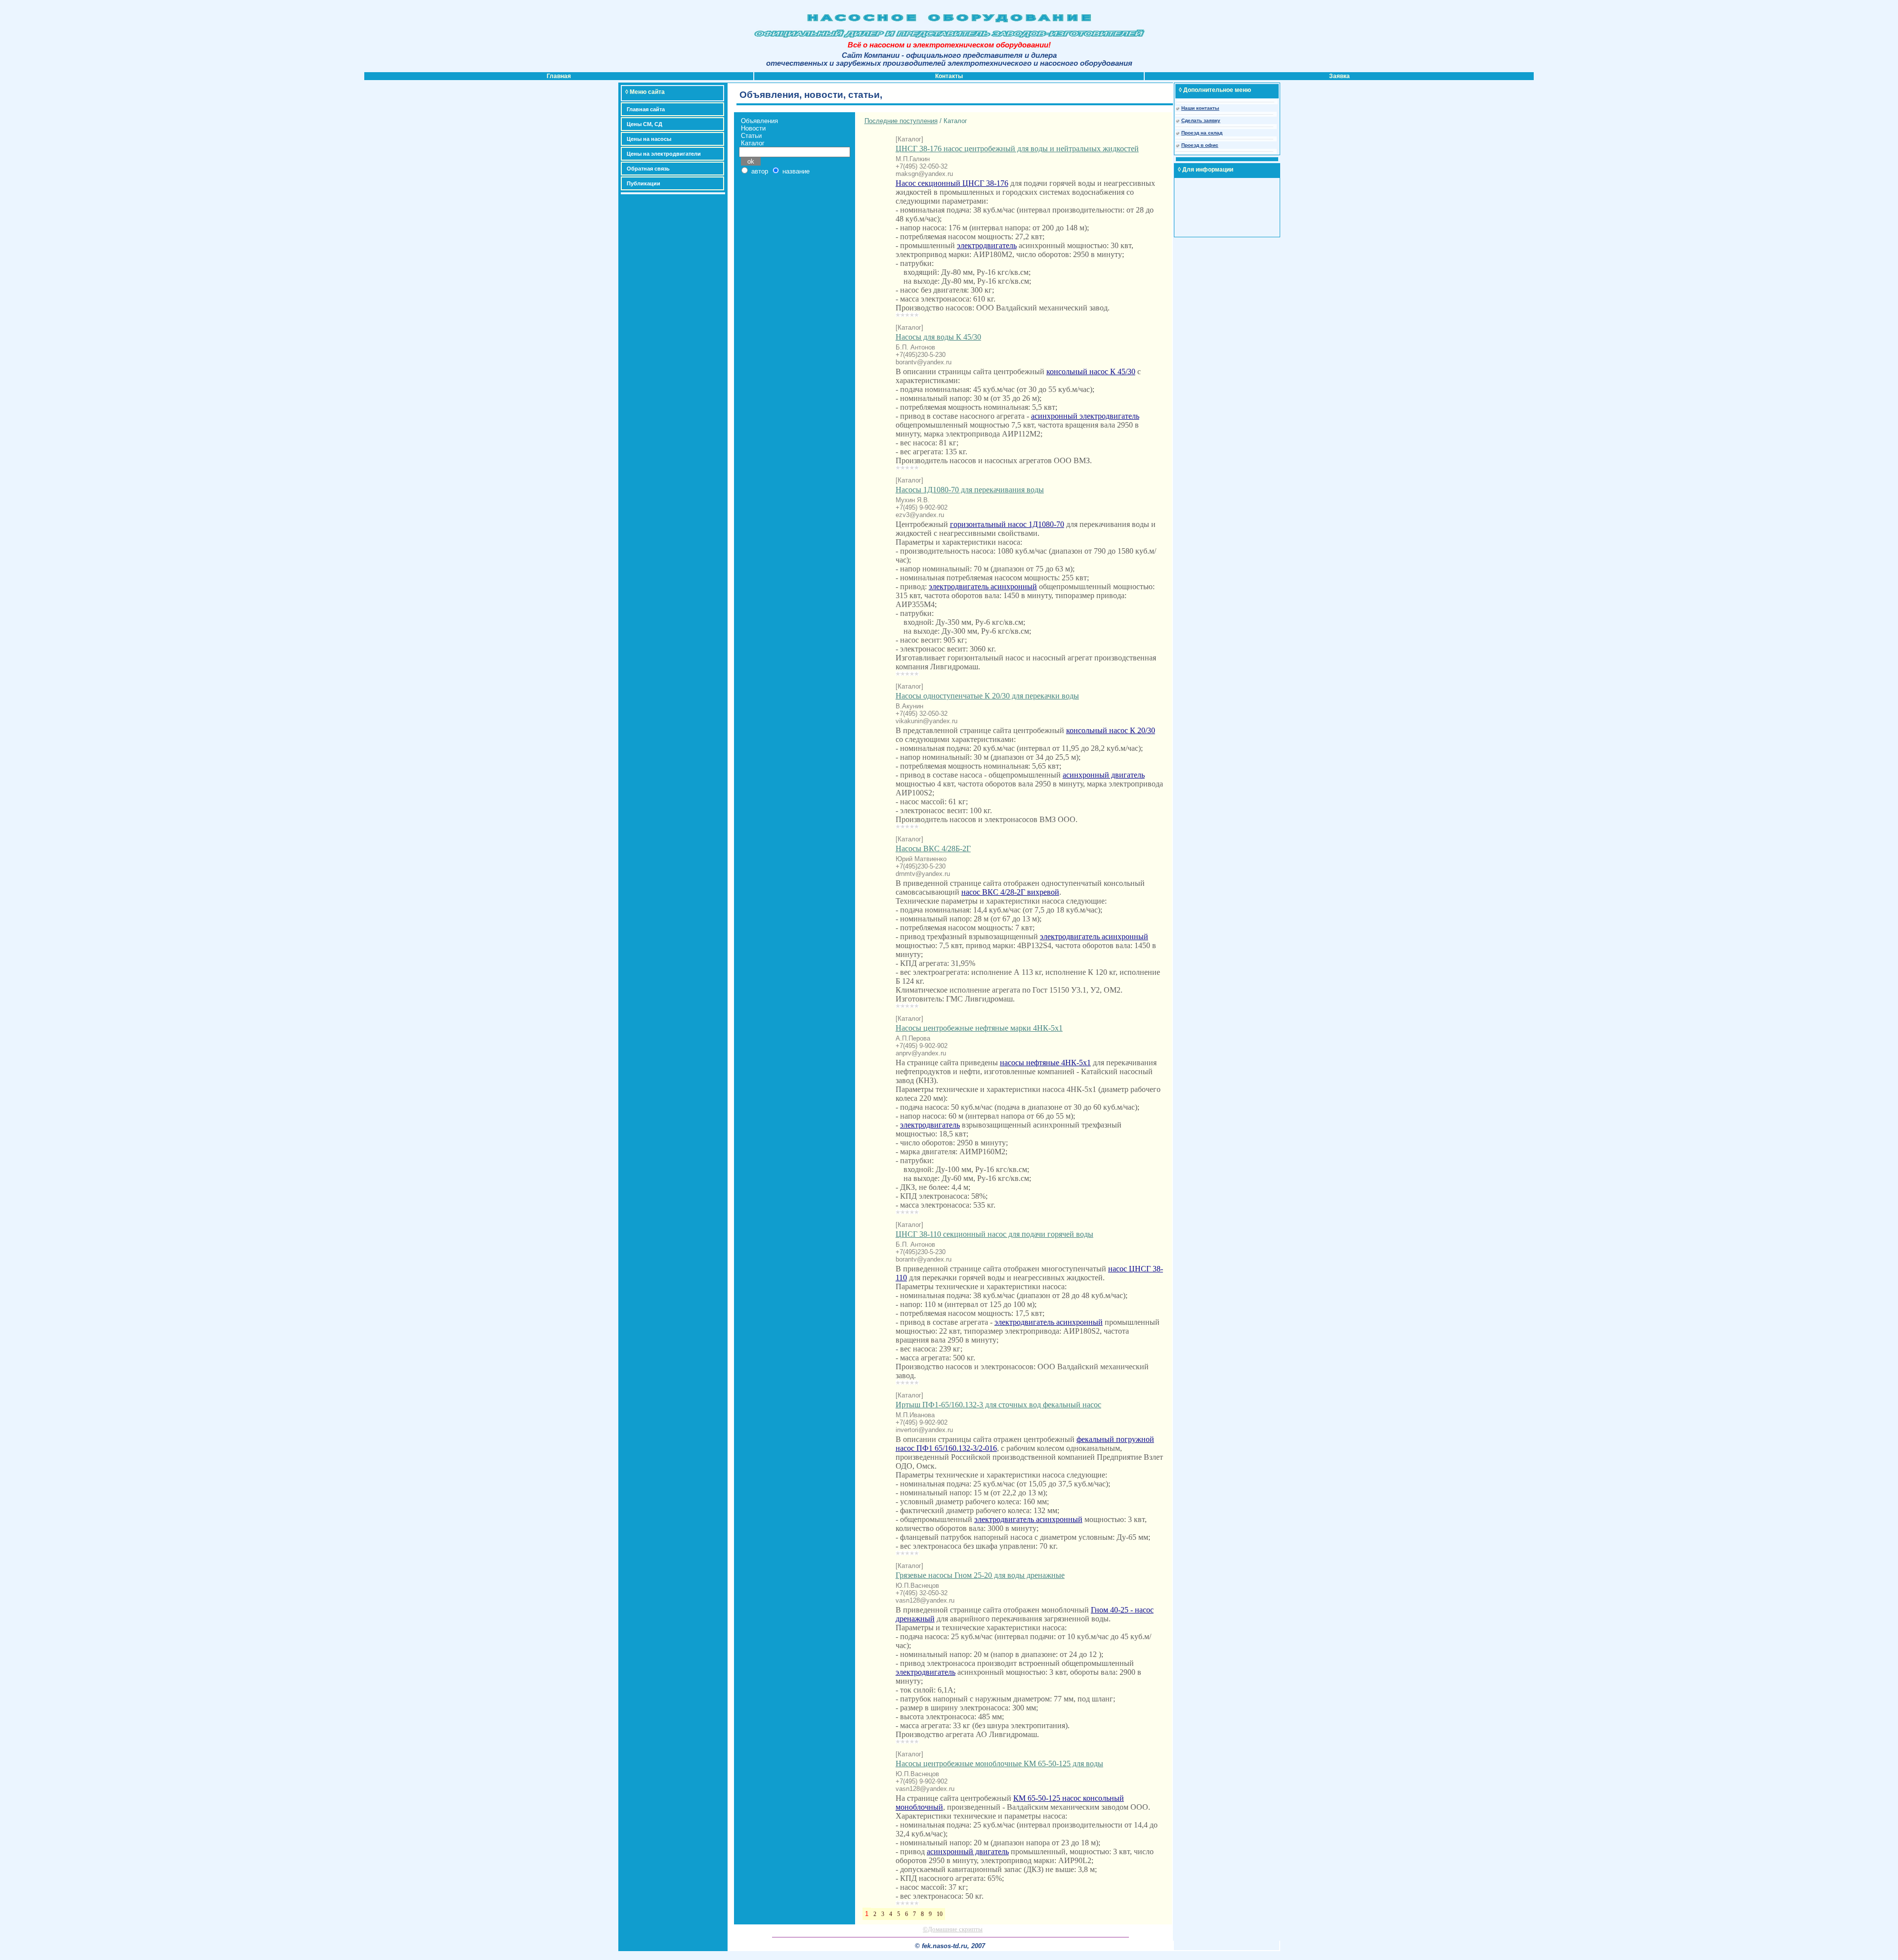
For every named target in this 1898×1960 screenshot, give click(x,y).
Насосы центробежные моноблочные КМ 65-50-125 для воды (999, 1764)
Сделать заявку (1201, 120)
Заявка (1339, 76)
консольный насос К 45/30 (1091, 371)
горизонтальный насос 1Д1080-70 (1007, 524)
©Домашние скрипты (953, 1929)
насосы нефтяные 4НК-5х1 (1045, 1063)
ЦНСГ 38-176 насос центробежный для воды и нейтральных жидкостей (1017, 149)
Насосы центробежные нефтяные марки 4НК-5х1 (979, 1028)
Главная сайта (646, 109)
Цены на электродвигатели (664, 154)
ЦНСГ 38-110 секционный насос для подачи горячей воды (994, 1234)
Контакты (949, 76)
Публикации (644, 183)
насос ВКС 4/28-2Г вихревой (1010, 892)
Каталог (753, 143)
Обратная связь (648, 169)
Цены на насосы (649, 139)
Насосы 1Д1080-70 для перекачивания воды (970, 490)
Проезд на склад (1202, 133)
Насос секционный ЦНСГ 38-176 (952, 183)
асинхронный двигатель (1104, 775)
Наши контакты (1200, 108)
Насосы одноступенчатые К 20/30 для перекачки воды (987, 696)
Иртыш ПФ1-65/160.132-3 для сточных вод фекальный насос (998, 1405)
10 (940, 1914)
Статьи (751, 136)
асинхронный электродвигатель (1085, 416)
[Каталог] (909, 139)
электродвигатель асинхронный (983, 587)
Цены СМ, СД (645, 124)
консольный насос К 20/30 (1111, 730)
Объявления (759, 121)
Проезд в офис (1200, 145)
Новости (753, 128)
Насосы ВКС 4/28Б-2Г (933, 849)
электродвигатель (987, 245)
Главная (559, 76)
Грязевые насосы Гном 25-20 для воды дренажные (980, 1575)
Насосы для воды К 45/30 (938, 337)
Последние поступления (901, 121)
